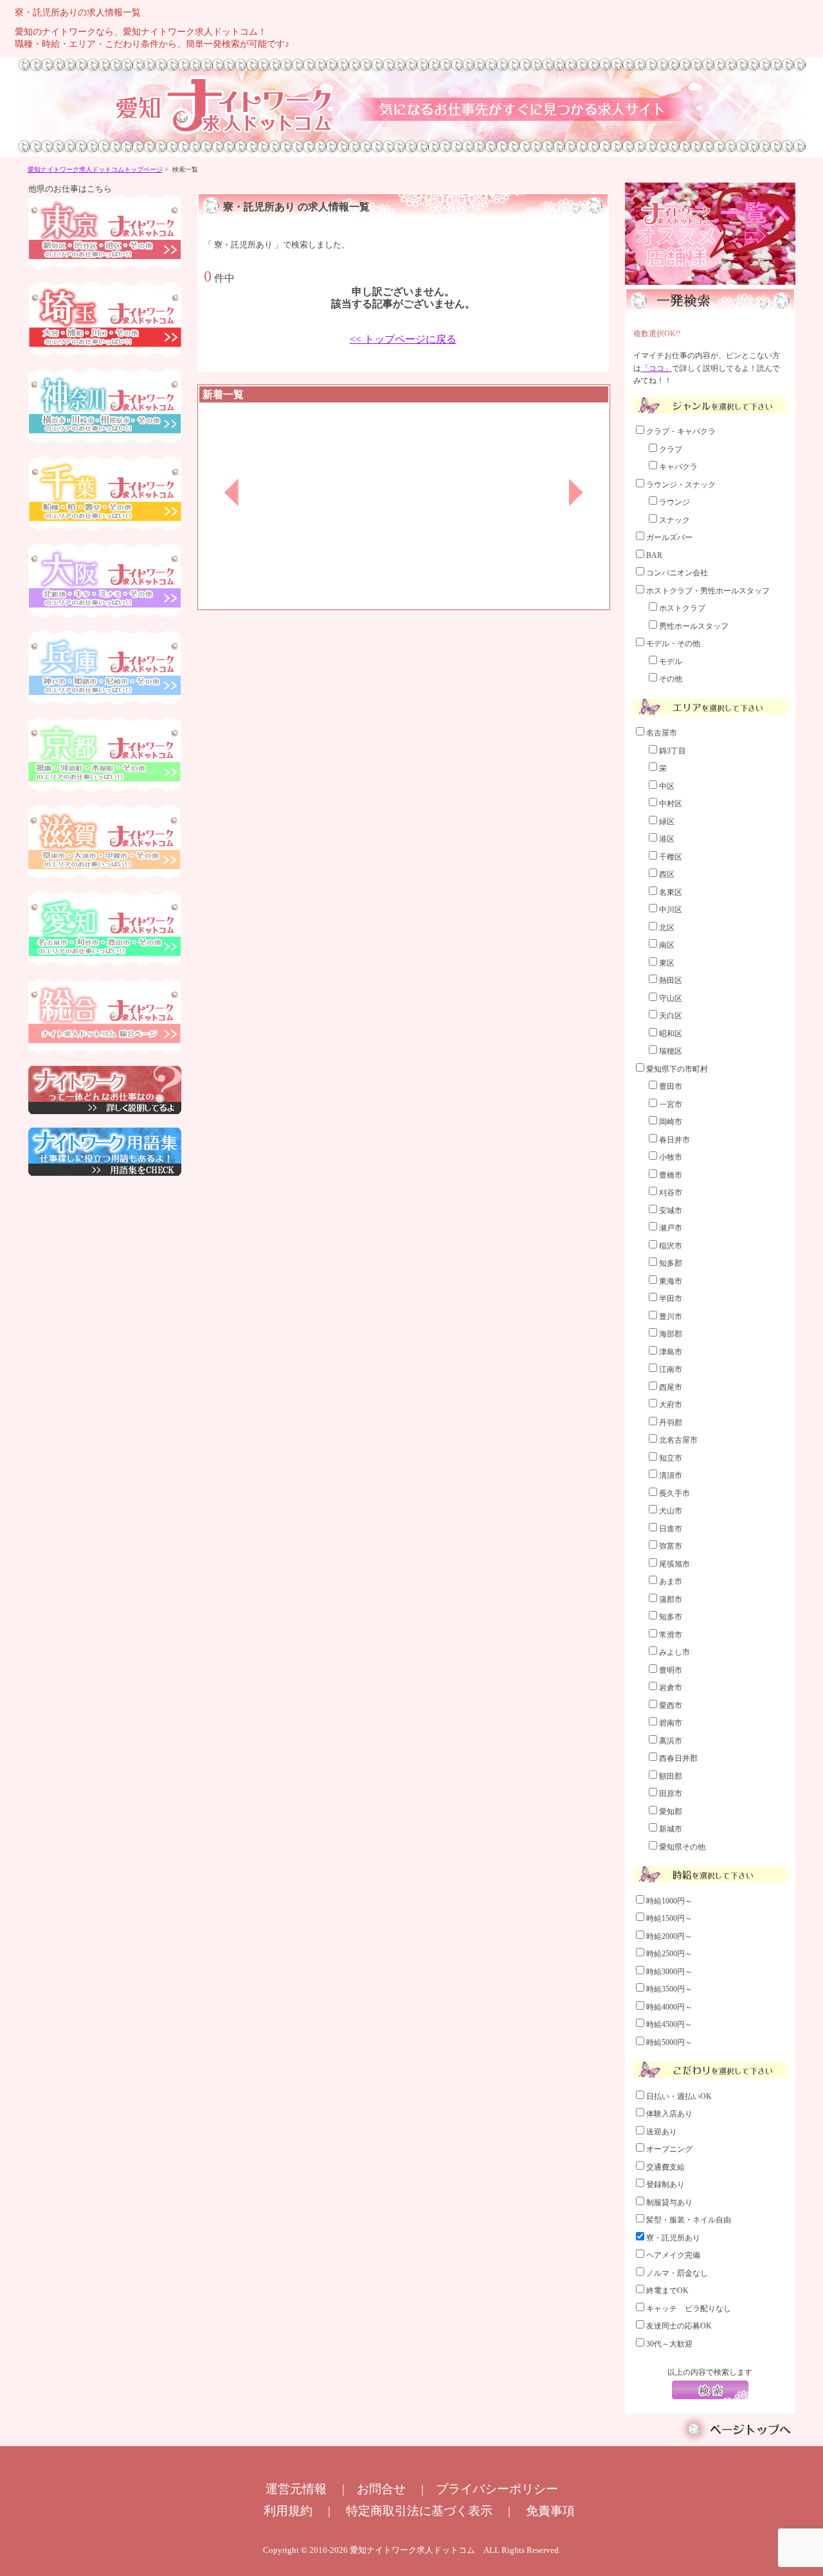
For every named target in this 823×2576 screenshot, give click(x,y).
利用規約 (288, 2511)
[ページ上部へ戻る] (737, 2440)
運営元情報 (296, 2489)
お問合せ (381, 2489)
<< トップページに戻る (403, 339)
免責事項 (550, 2511)
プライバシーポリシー (497, 2489)
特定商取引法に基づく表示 (419, 2511)
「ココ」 (656, 368)
